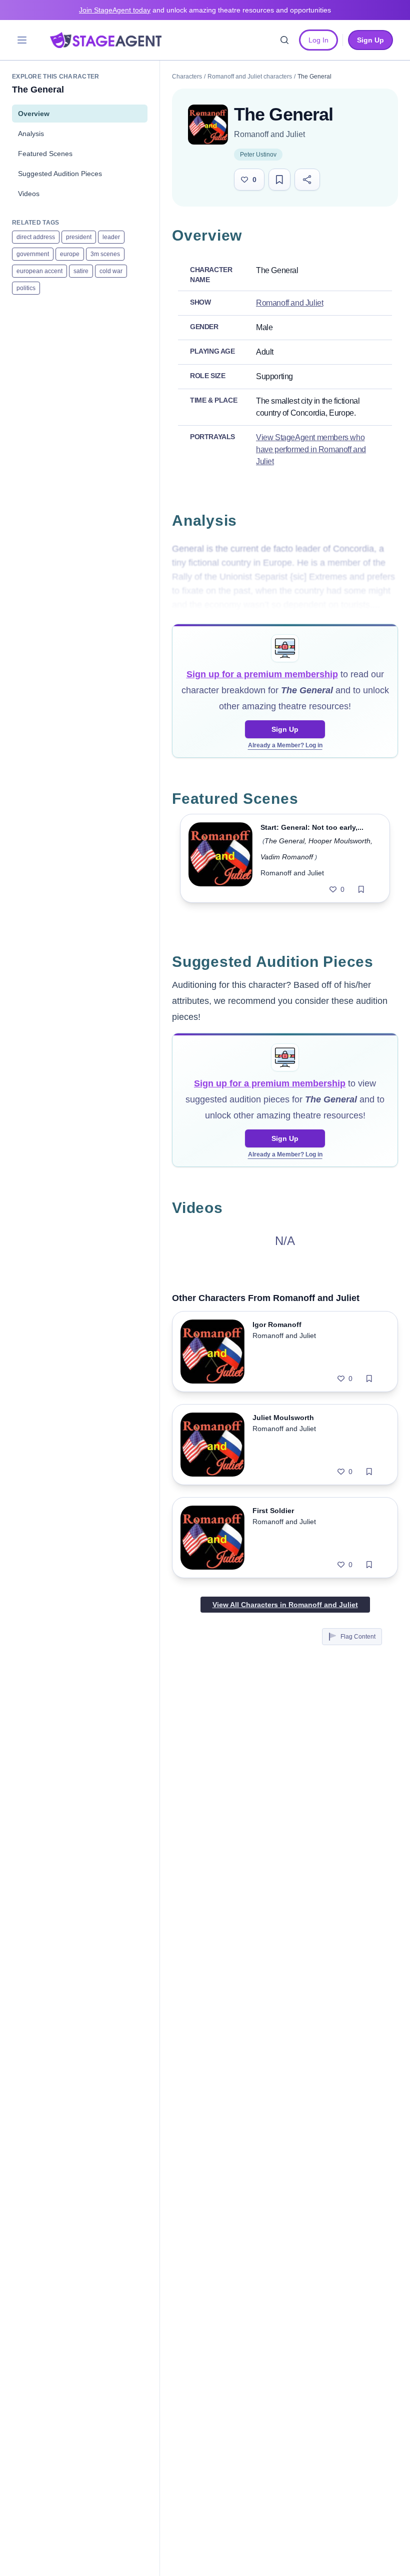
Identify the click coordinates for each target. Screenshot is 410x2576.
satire (81, 271)
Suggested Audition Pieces (60, 174)
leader (111, 237)
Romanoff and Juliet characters (250, 77)
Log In (318, 40)
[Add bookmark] (361, 889)
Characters (187, 77)
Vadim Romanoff (287, 857)
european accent (39, 271)
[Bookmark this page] (279, 180)
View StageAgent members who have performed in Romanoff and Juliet (311, 449)
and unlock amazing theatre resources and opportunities (205, 10)
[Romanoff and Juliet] (208, 125)
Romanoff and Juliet (269, 134)
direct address (36, 237)
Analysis (31, 134)
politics (26, 288)
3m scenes (105, 254)
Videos (29, 194)
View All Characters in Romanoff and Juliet (285, 1605)
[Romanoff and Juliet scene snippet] (220, 858)
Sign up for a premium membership (262, 674)
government (33, 254)
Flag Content (358, 1637)
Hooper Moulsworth (339, 841)
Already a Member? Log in (285, 745)
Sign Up (285, 729)
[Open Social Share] (307, 180)
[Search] (284, 40)
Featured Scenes (45, 154)
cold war (111, 271)
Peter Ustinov (258, 155)
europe (70, 254)
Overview (34, 114)
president (79, 237)
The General (284, 841)
